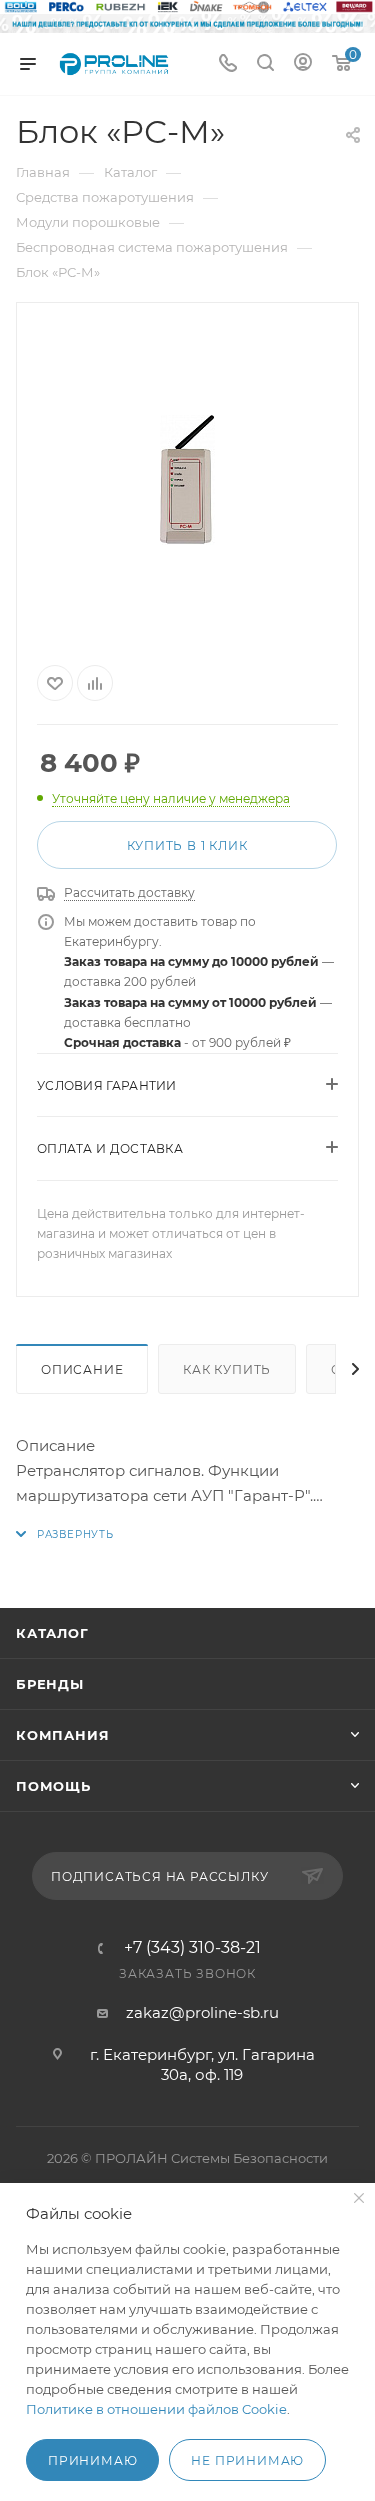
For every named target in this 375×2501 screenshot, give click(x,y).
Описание (82, 1369)
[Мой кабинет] (303, 64)
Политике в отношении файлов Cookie (156, 2409)
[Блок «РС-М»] (188, 480)
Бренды (50, 1684)
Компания (62, 1735)
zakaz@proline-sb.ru (202, 2012)
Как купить (227, 1369)
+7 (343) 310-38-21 (192, 1948)
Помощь (53, 1786)
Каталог (52, 1633)
